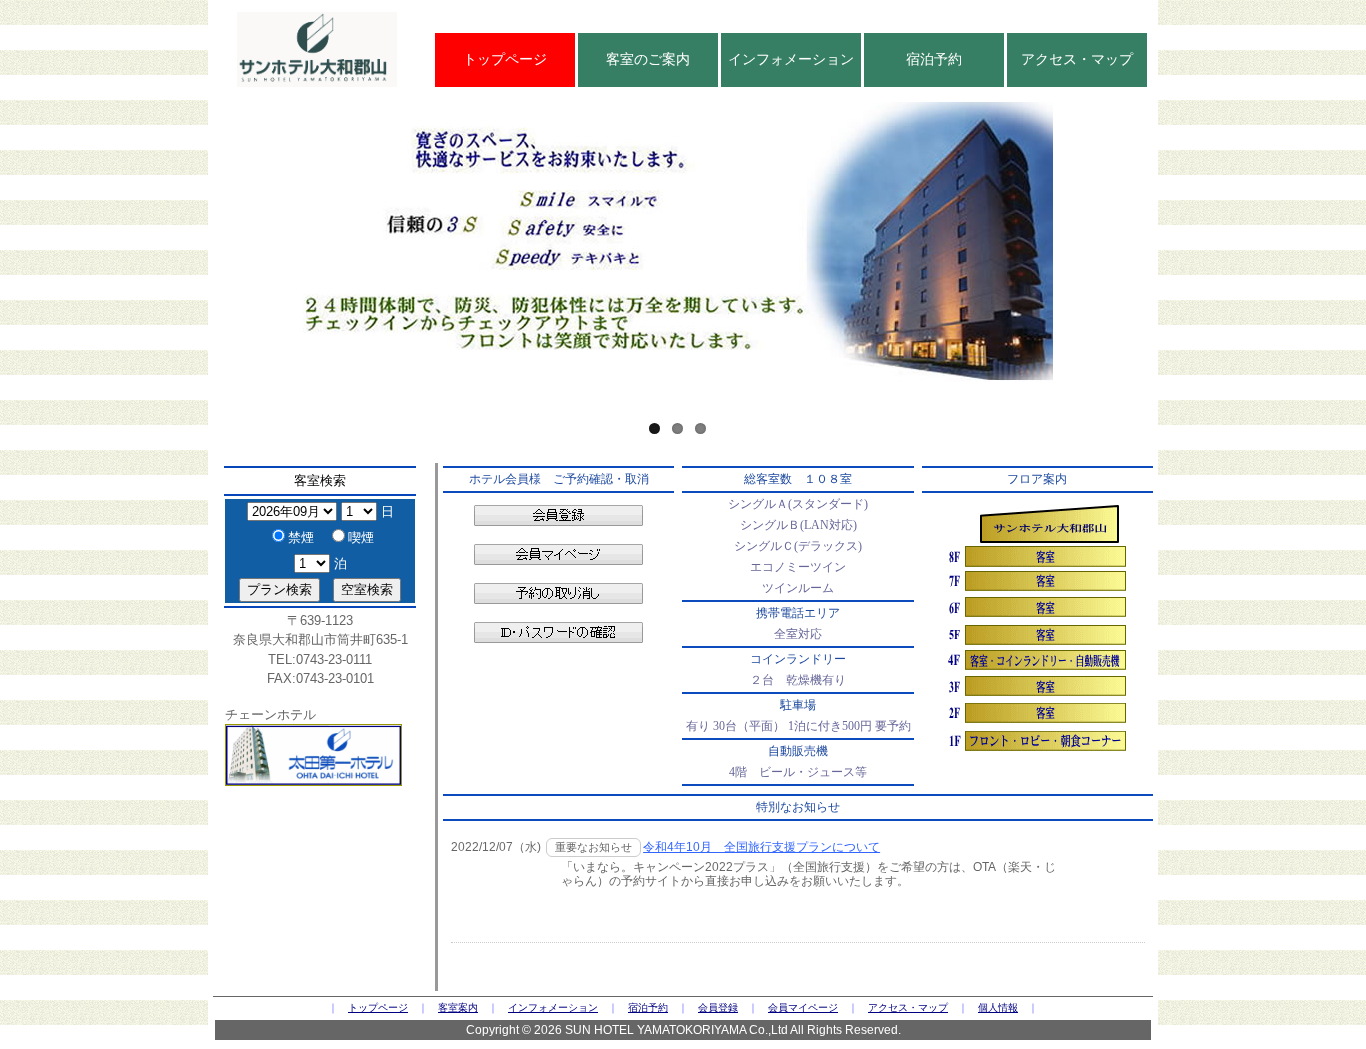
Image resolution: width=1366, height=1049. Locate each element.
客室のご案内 (648, 59)
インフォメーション (791, 59)
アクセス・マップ (1077, 59)
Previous (185, 244)
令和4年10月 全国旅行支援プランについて (761, 847)
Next (1170, 244)
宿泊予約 (934, 59)
